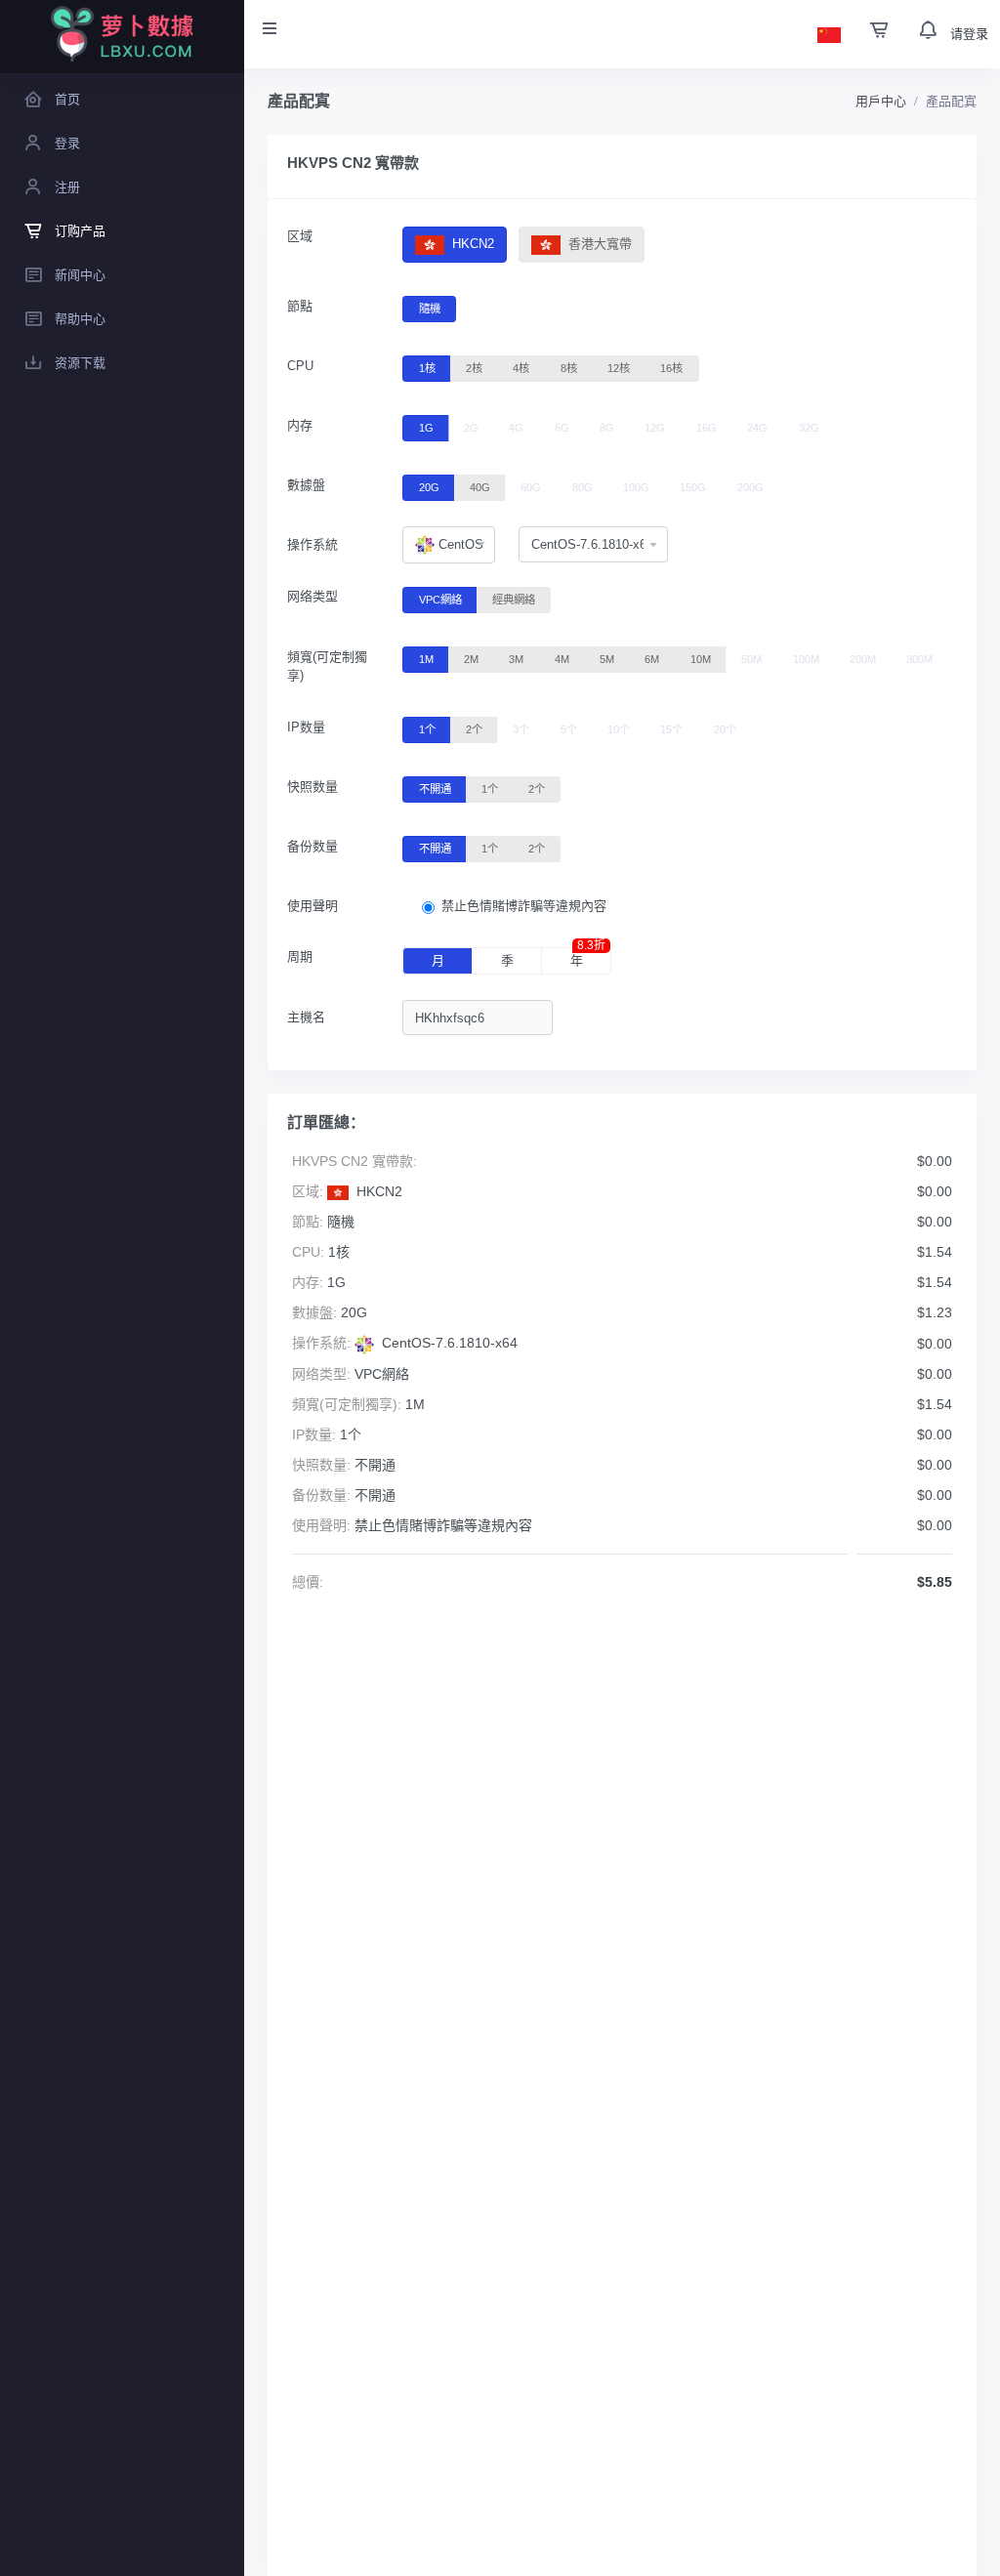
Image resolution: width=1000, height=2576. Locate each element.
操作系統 (312, 544)
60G (531, 487)
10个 (619, 729)
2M (471, 659)
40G (480, 487)
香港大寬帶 (598, 244)
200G (750, 487)
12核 (619, 368)
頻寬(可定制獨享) (327, 666)
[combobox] (448, 545)
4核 (521, 368)
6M (652, 659)
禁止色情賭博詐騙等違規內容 (524, 906)
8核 (569, 368)
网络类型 (312, 596)
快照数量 (312, 787)
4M (562, 659)
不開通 (435, 789)
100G (636, 487)
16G (707, 428)
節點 (300, 306)
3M (516, 659)
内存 (300, 425)
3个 (521, 729)
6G (562, 428)
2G (471, 428)
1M (426, 659)
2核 (474, 368)
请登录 (969, 34)
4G (516, 428)
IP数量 (306, 727)
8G (607, 428)
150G (693, 487)
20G (429, 487)
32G (809, 428)
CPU (300, 366)
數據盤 (306, 485)
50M (751, 659)
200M (863, 659)
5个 (569, 729)
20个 (725, 729)
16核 (671, 368)
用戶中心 (881, 101)
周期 (300, 956)
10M (701, 659)
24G (757, 428)
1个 (427, 729)
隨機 (430, 309)
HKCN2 (471, 244)
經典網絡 (514, 600)
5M (607, 659)
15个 (671, 729)
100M (806, 659)
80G (583, 487)
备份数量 (312, 846)
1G (426, 428)
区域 (300, 236)
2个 (474, 729)
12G (655, 428)
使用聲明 (312, 906)
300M (919, 659)
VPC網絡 (440, 600)
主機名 (306, 1017)
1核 (427, 368)
